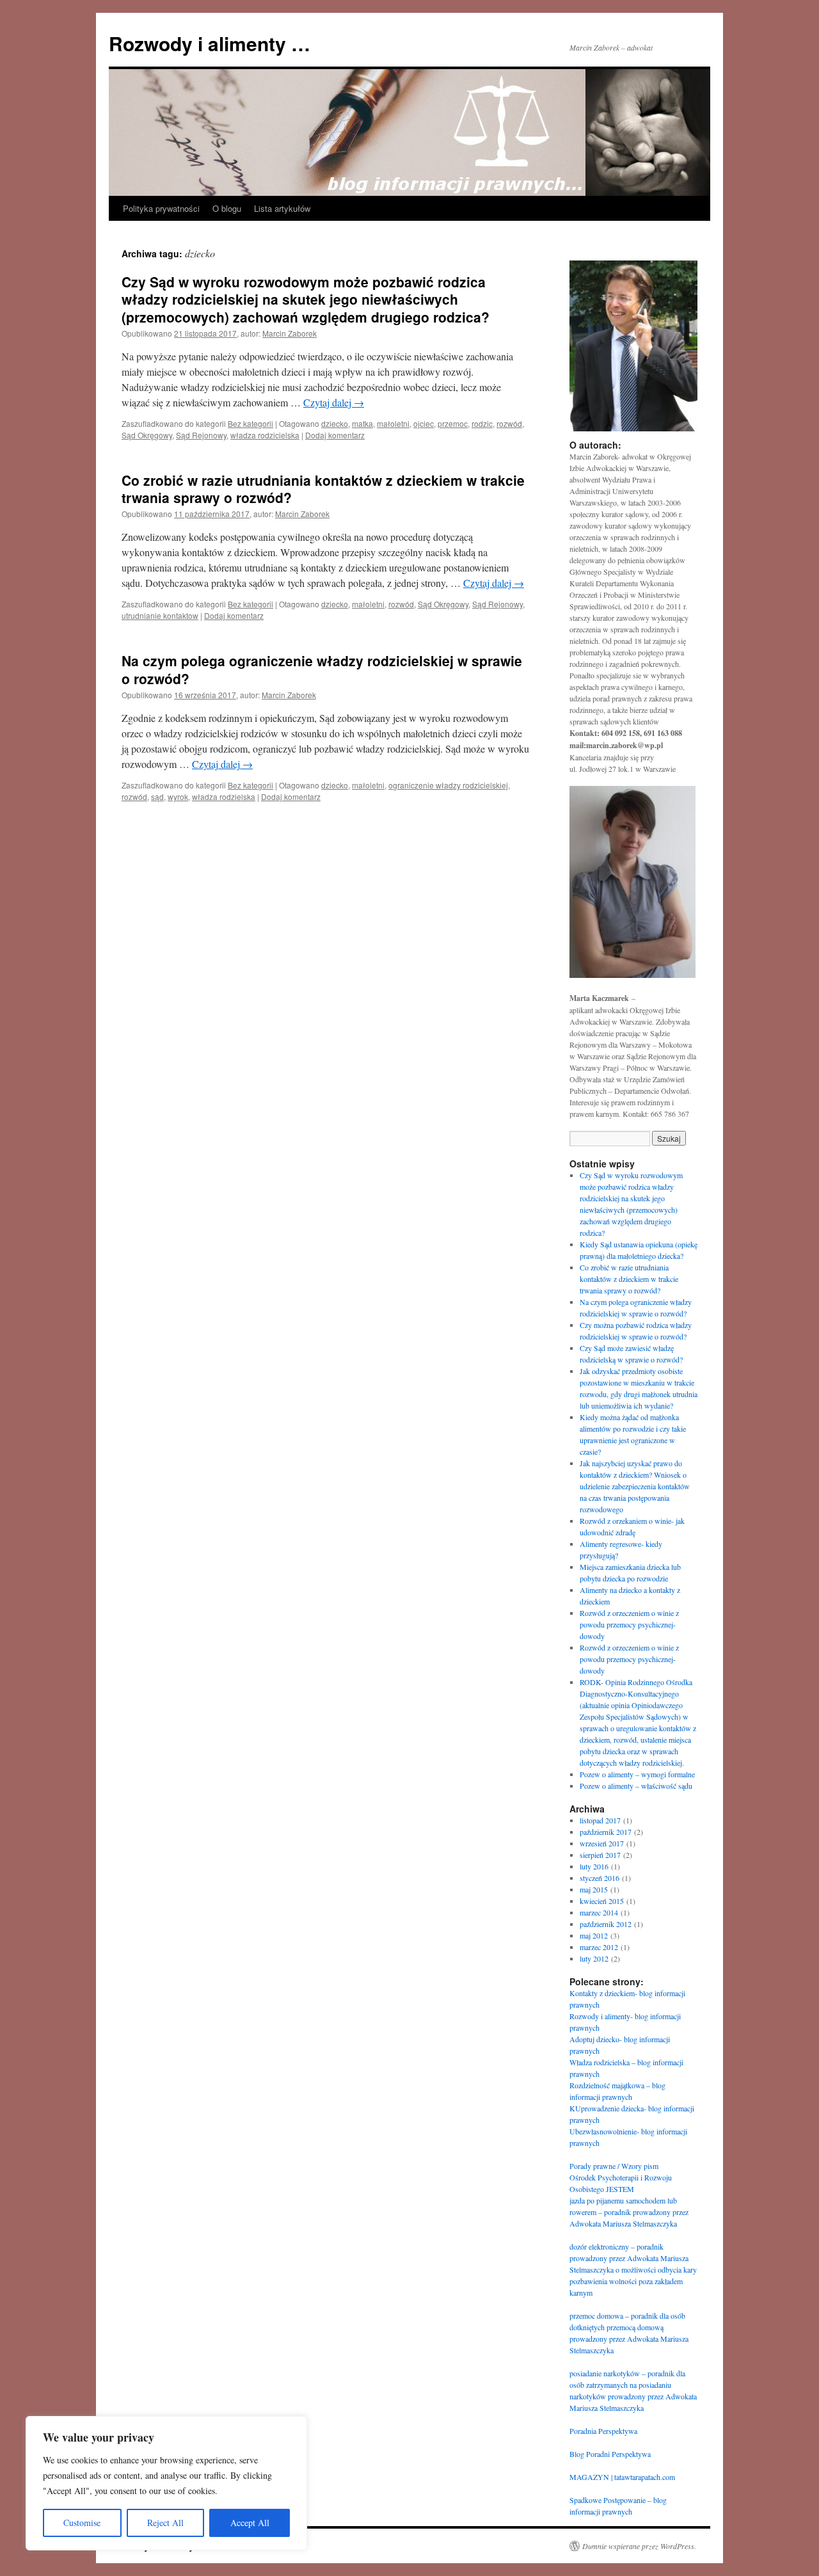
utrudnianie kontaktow (160, 615)
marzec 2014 (599, 1912)
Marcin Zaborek (290, 333)
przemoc (453, 423)
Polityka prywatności (161, 208)
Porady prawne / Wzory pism (614, 2166)
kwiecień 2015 (602, 1901)
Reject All (165, 2523)
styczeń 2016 (600, 1878)
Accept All (250, 2523)
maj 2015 (594, 1889)
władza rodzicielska (265, 435)
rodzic (482, 423)
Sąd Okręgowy (147, 435)
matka (362, 423)
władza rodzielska (224, 796)
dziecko (335, 423)
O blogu (227, 208)
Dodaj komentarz (335, 435)
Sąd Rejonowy (201, 435)
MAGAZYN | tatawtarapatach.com (622, 2477)
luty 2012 (594, 1958)
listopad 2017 (600, 1820)
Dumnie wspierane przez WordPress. (639, 2546)
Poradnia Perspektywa (603, 2431)
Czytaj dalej (334, 402)
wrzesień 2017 (602, 1843)
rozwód (509, 423)
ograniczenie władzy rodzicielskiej (448, 785)
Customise (82, 2523)
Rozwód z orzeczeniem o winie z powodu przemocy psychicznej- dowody (629, 1624)
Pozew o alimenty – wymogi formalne (637, 1774)
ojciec (424, 423)
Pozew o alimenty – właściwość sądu (636, 1786)
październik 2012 (606, 1924)
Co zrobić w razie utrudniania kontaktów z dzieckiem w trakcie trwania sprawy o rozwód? (323, 489)
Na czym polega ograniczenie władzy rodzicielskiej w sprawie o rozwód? (322, 669)
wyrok (178, 796)
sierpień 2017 (600, 1855)
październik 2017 (606, 1832)
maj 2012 (594, 1935)
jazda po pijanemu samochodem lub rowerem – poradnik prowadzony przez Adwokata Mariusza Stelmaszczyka (629, 2212)
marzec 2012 (599, 1947)
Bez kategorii (250, 423)
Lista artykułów (282, 208)
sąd (157, 796)
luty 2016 (594, 1866)
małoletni (393, 423)
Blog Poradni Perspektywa (610, 2454)
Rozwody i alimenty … (210, 43)
